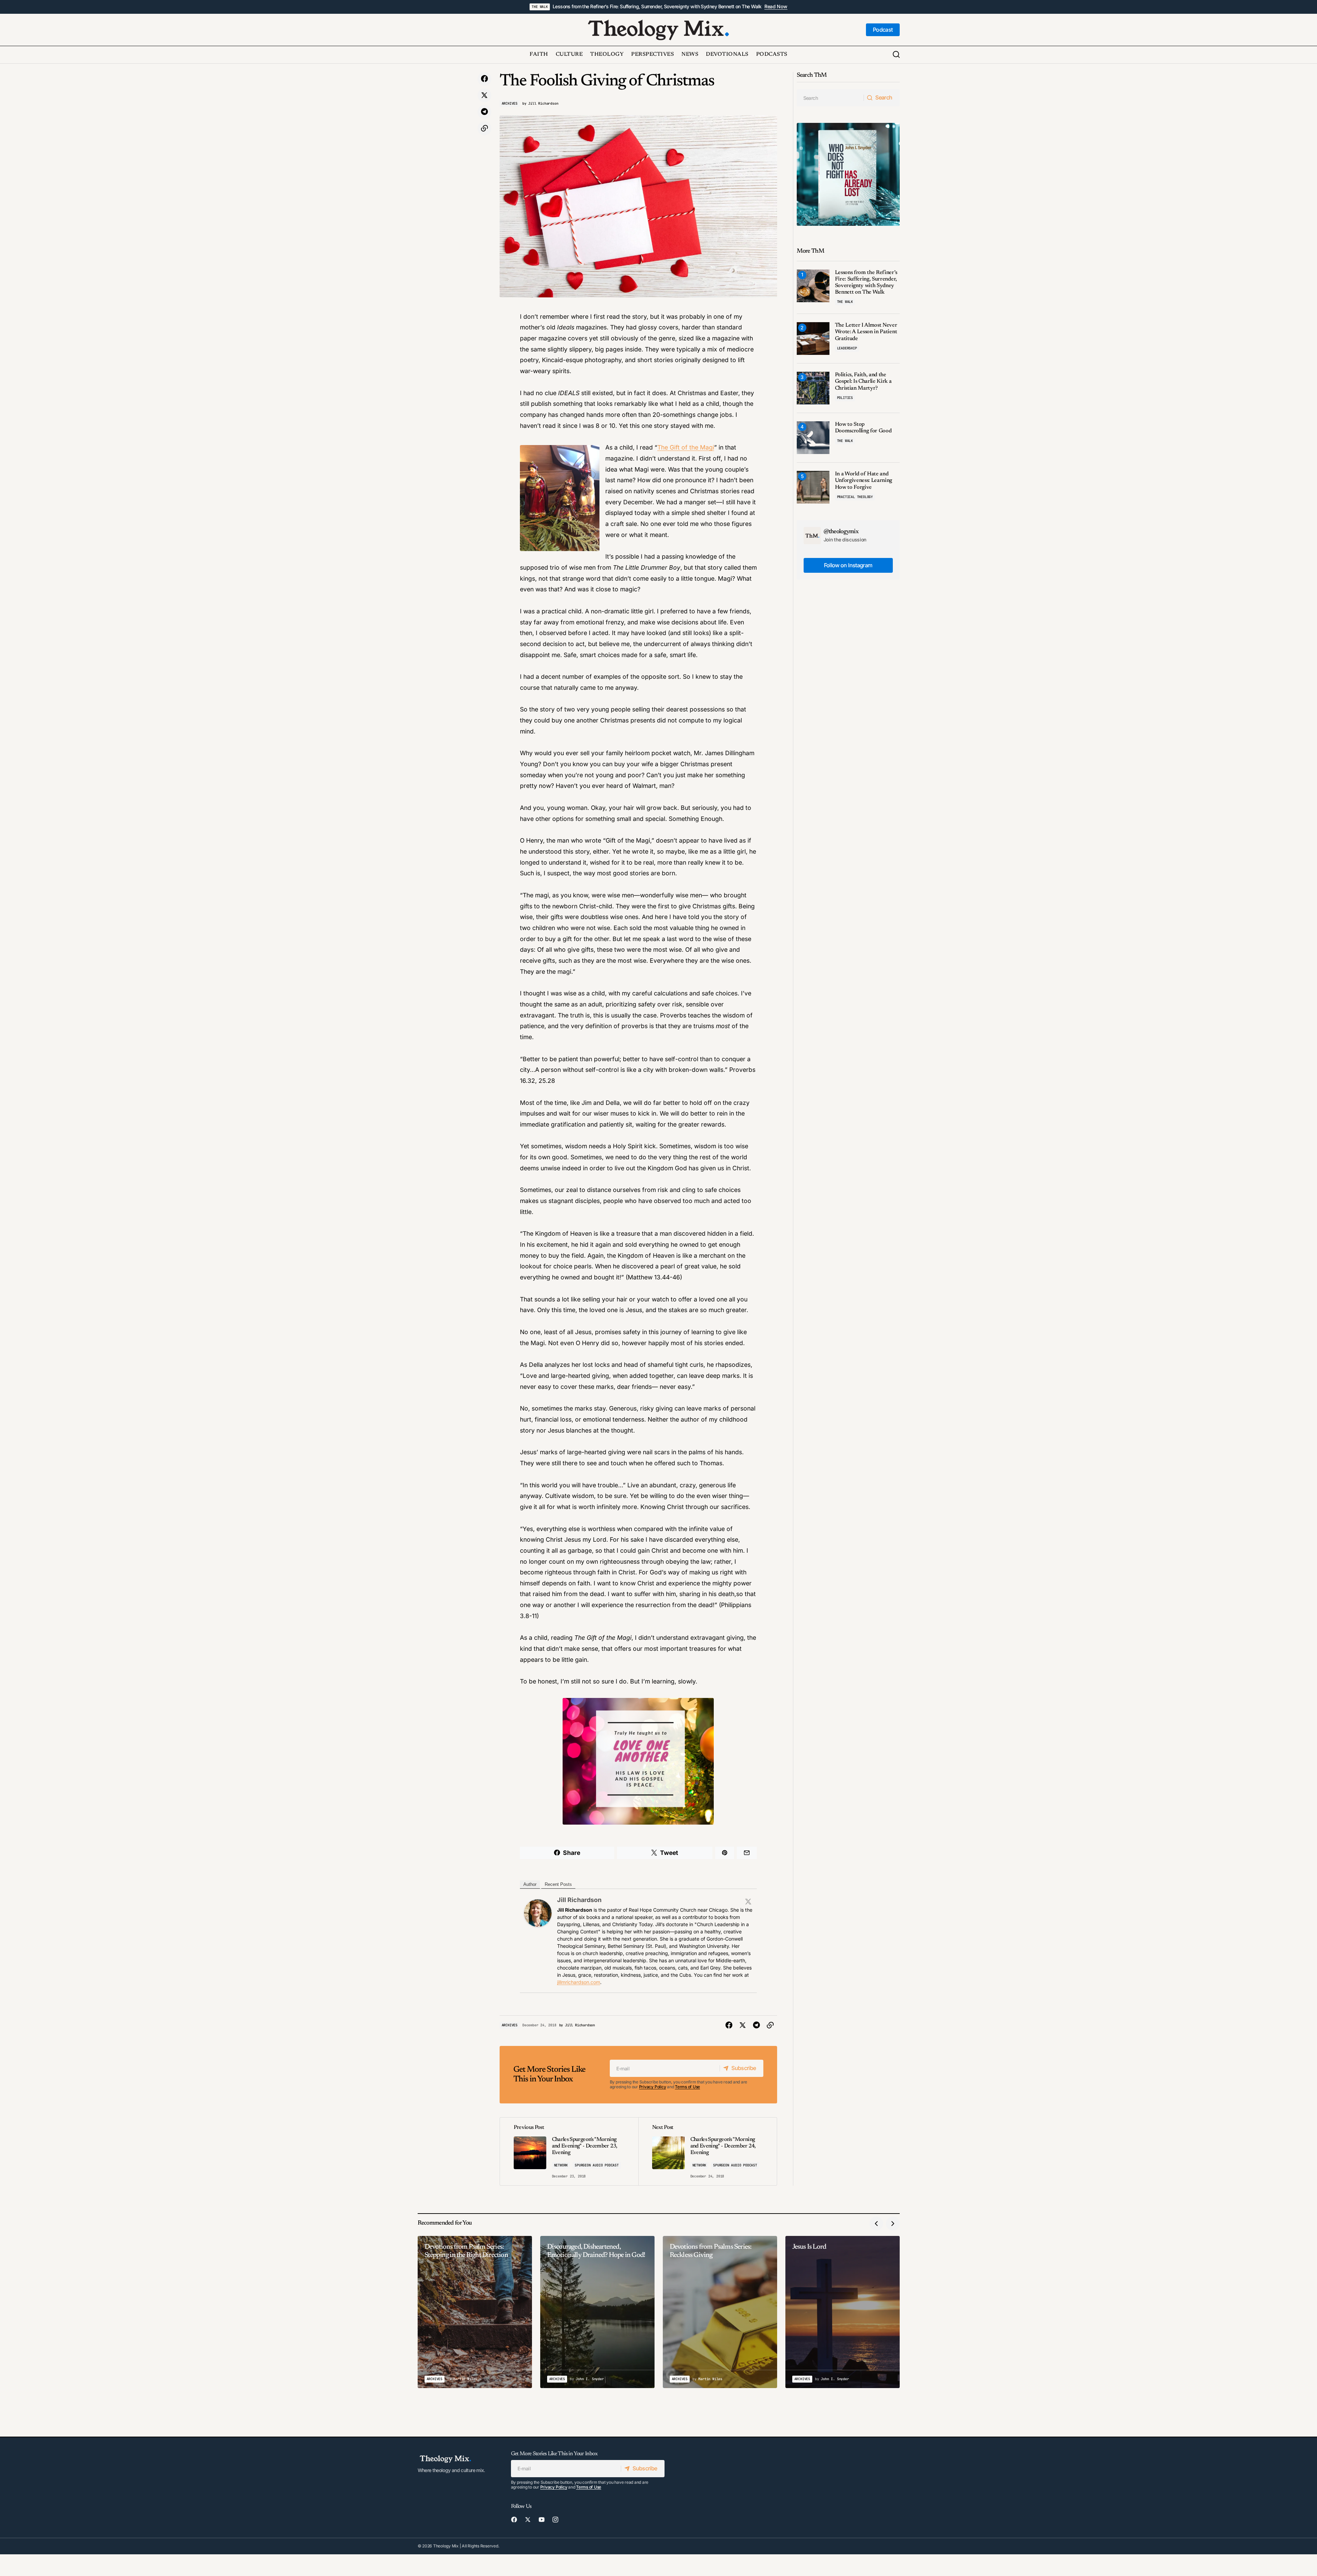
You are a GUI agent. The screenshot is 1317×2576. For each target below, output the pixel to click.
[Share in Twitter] (484, 95)
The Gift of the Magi (686, 447)
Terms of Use (687, 2087)
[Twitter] (748, 1901)
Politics (845, 398)
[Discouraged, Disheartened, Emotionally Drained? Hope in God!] (597, 2312)
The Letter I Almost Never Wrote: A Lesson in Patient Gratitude (866, 332)
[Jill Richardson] (538, 1913)
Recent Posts (558, 1884)
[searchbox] (830, 98)
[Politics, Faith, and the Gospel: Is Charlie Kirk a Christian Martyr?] (813, 388)
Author (530, 1884)
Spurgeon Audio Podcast (597, 2165)
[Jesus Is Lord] (843, 2312)
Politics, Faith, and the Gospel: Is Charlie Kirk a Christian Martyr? (863, 381)
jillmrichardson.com (579, 1982)
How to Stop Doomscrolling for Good (863, 428)
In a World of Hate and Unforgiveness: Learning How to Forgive (864, 481)
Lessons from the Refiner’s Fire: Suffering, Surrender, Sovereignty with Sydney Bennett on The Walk (657, 7)
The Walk (540, 7)
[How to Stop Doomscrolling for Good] (813, 438)
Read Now (776, 7)
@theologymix (841, 532)
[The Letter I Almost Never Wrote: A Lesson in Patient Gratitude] (813, 339)
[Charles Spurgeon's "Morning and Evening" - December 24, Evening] (708, 2151)
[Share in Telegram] (484, 112)
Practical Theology (855, 497)
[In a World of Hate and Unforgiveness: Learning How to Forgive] (813, 487)
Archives (510, 103)
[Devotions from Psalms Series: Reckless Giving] (720, 2312)
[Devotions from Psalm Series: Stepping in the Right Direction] (475, 2312)
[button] (896, 55)
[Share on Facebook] (484, 79)
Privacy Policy (653, 2087)
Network (561, 2165)
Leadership (847, 348)
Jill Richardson (579, 1900)
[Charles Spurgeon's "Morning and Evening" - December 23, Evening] (569, 2151)
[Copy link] (484, 128)
